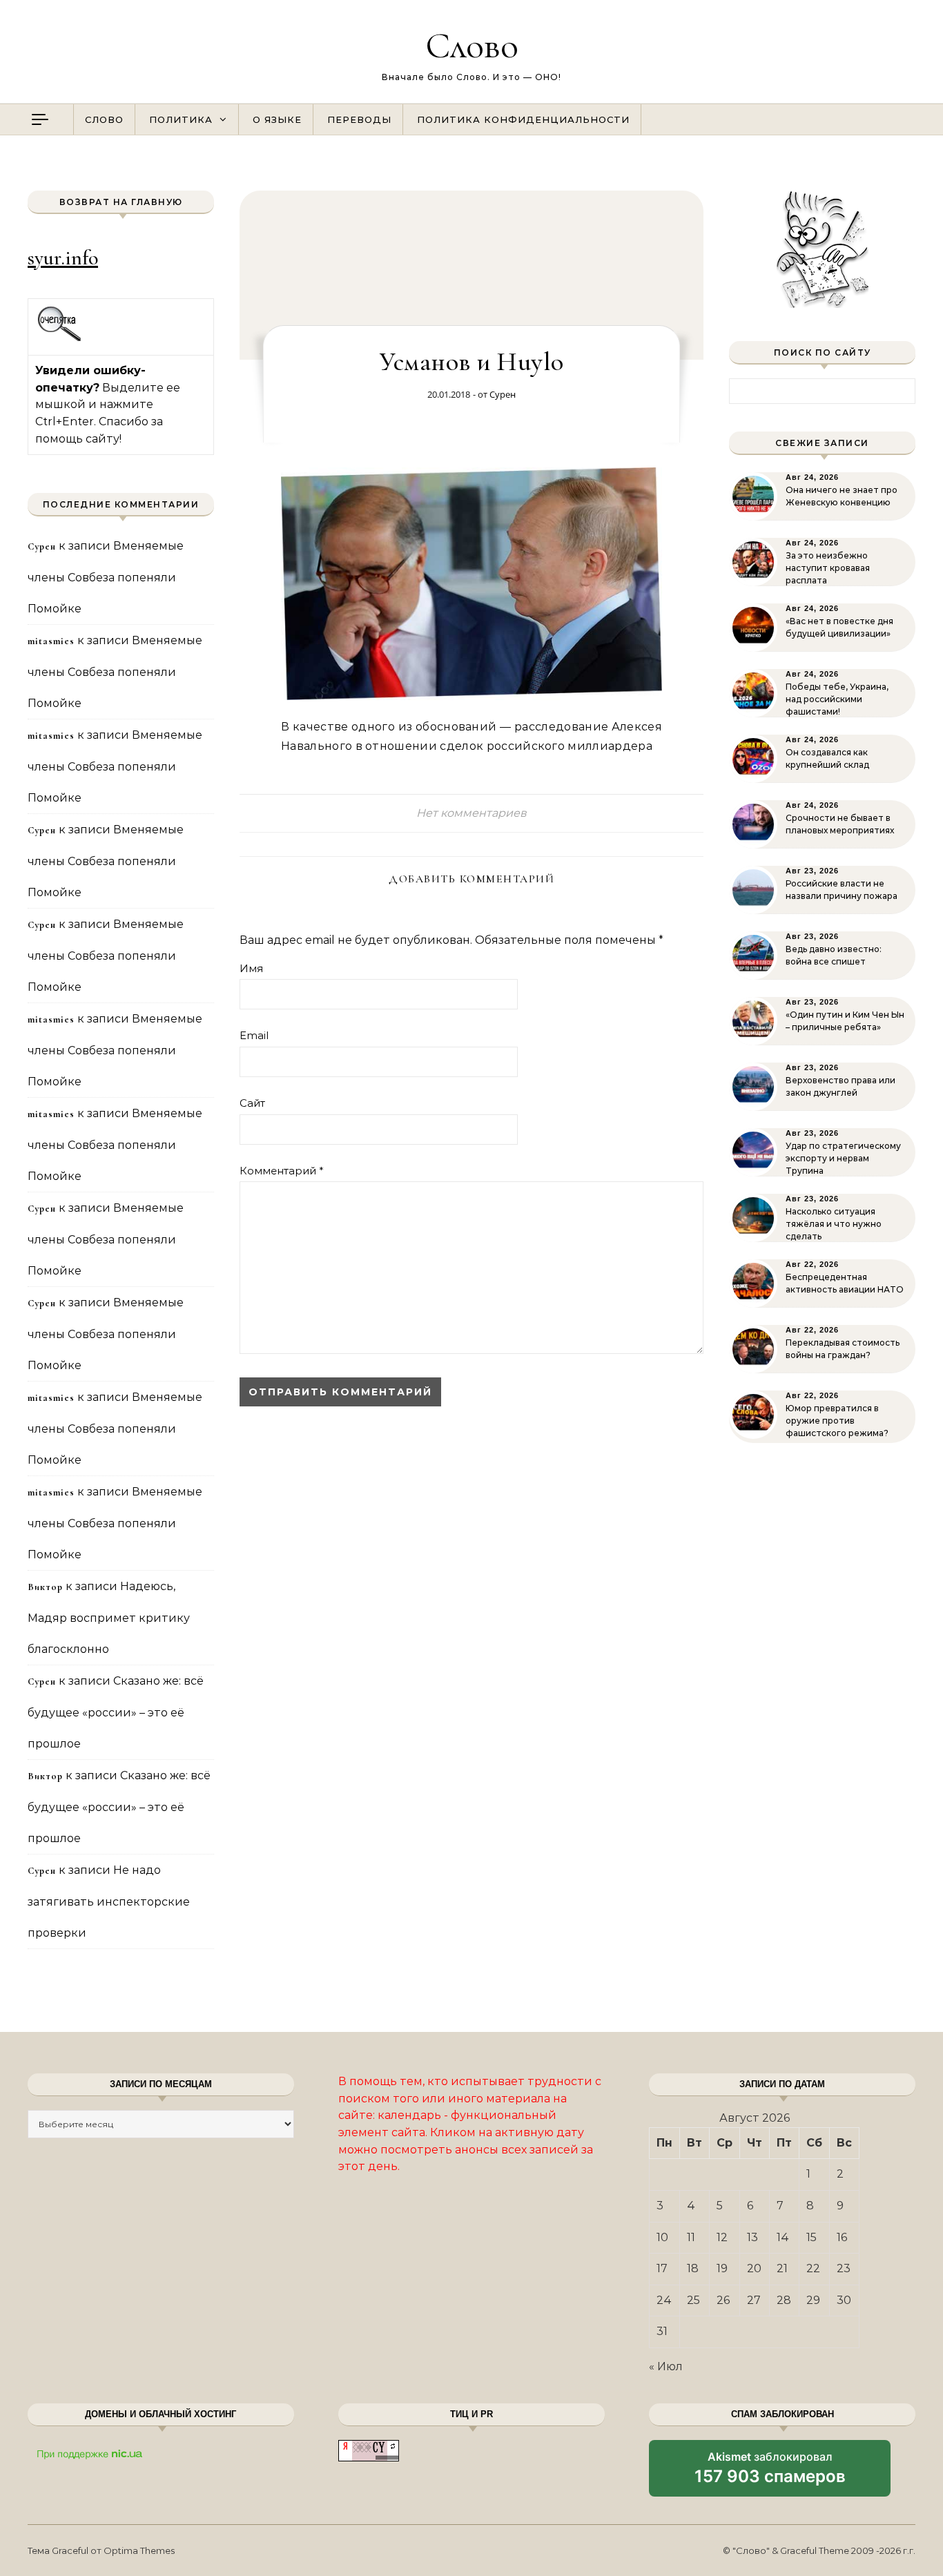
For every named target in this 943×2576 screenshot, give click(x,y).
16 (842, 2237)
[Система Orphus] (60, 339)
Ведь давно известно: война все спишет (834, 955)
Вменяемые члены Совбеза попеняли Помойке (106, 577)
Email (254, 1035)
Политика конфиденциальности (523, 119)
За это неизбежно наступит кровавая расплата (828, 568)
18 (693, 2268)
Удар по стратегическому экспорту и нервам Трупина (843, 1158)
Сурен (503, 394)
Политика (181, 119)
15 (811, 2237)
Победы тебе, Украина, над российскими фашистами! (837, 699)
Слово (472, 45)
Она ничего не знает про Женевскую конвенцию (842, 496)
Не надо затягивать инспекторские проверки (109, 1901)
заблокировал (770, 2473)
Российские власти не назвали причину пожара (842, 890)
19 (722, 2268)
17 (662, 2268)
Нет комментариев (471, 813)
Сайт (252, 1103)
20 (754, 2268)
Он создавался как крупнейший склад (827, 758)
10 (662, 2237)
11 (691, 2237)
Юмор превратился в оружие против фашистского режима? (837, 1421)
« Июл (666, 2366)
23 (844, 2268)
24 (664, 2300)
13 (752, 2237)
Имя (251, 968)
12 (722, 2237)
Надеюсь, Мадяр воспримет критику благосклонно (109, 1618)
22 (813, 2268)
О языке (277, 119)
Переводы (359, 119)
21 (782, 2268)
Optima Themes (139, 2550)
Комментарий (282, 1171)
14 (783, 2237)
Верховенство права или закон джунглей (840, 1086)
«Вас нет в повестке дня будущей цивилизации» (839, 627)
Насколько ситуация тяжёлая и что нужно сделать (834, 1224)
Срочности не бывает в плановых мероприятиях (840, 824)
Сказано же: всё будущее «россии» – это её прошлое (116, 1712)
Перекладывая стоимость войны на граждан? (843, 1349)
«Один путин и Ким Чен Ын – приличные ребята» (845, 1021)
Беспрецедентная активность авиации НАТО (845, 1283)
